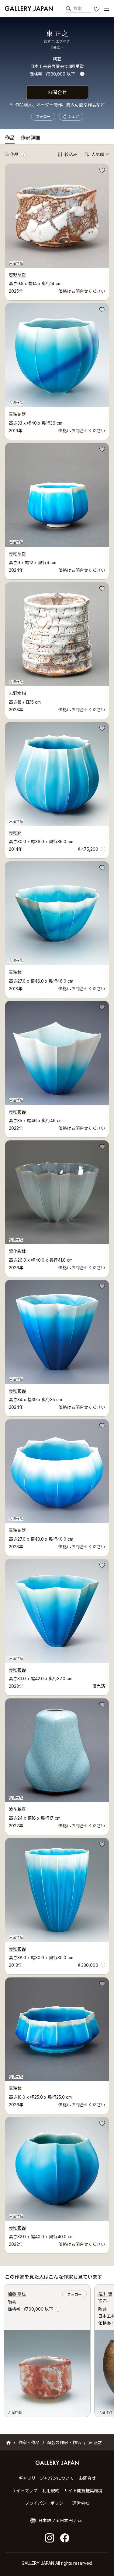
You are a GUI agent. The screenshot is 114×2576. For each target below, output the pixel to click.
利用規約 (51, 2491)
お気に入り (97, 10)
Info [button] (82, 74)
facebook (65, 2538)
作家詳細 (30, 138)
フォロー (43, 117)
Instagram (50, 2538)
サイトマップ (25, 2491)
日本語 (45, 2520)
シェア (74, 117)
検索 (78, 8)
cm (81, 2520)
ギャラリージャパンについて (46, 2478)
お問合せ (57, 92)
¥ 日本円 (65, 2520)
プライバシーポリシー (46, 2503)
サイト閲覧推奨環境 (83, 2491)
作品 (10, 138)
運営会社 (81, 2503)
